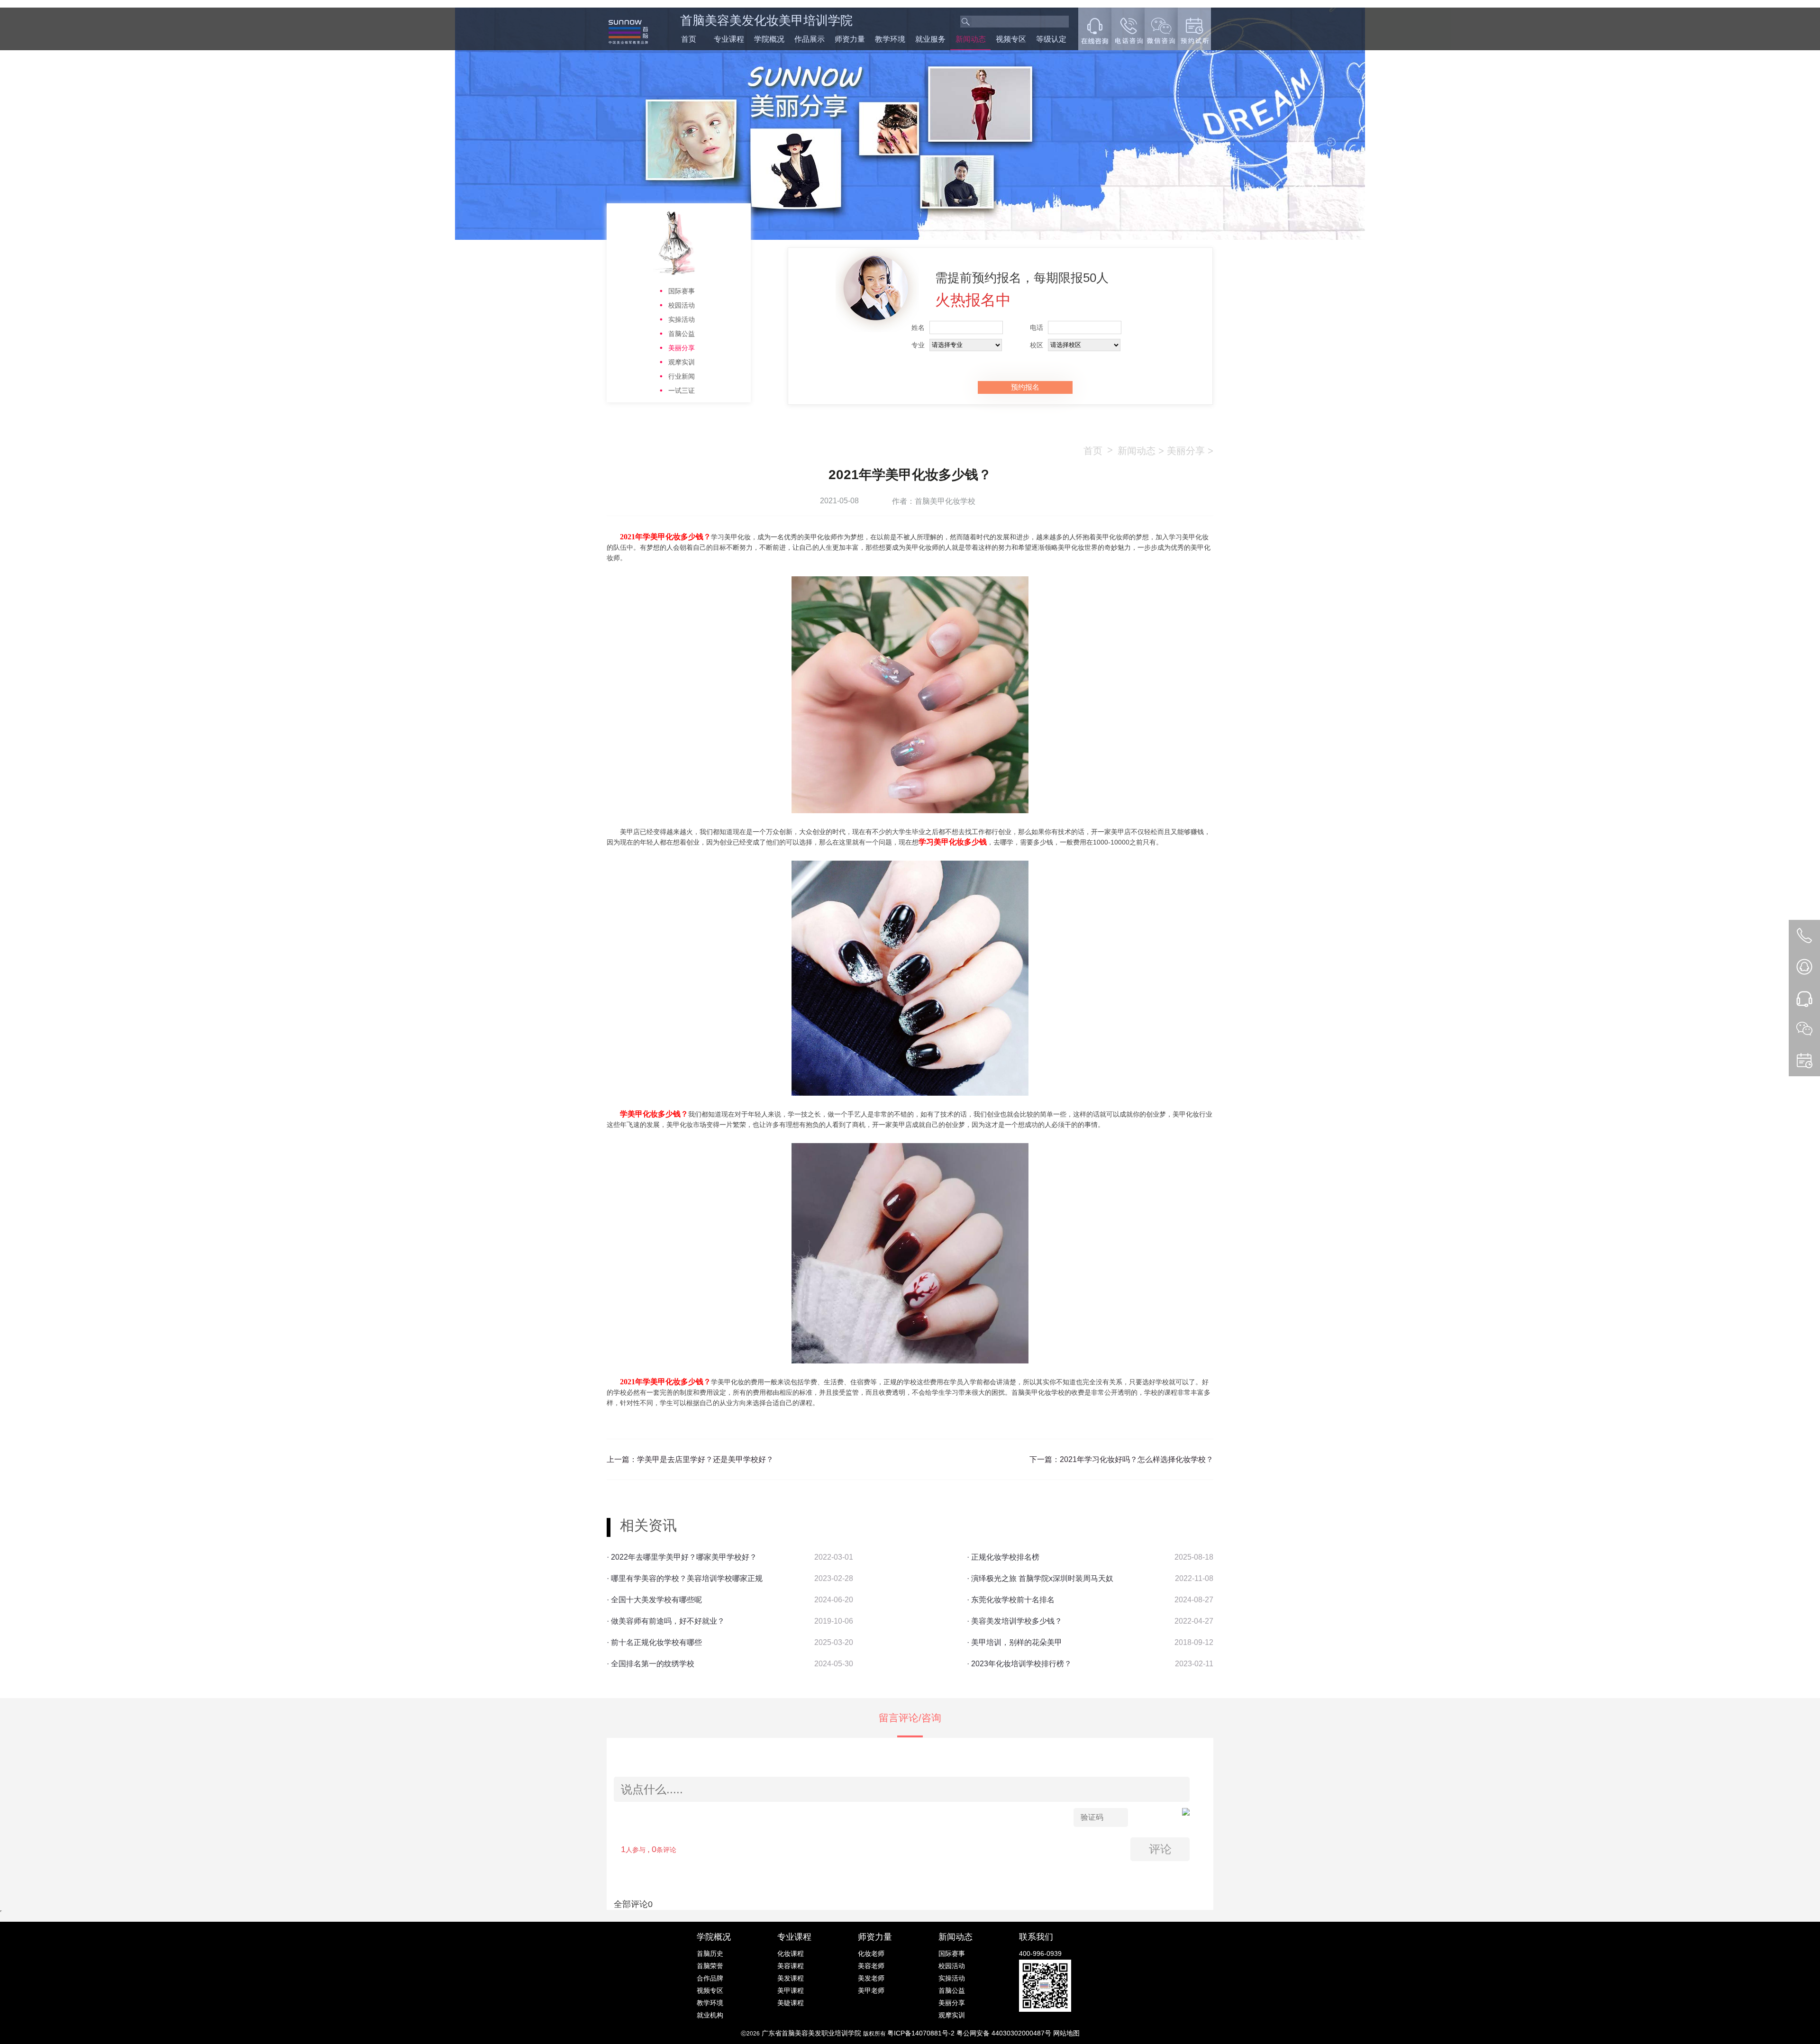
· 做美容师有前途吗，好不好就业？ (666, 1621)
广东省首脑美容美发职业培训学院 (811, 2033)
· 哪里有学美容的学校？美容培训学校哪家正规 (685, 1578)
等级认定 (1051, 39)
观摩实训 (682, 362)
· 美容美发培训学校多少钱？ (1015, 1621)
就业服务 (930, 39)
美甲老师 (871, 1990)
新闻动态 (971, 39)
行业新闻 (682, 376)
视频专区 (1011, 39)
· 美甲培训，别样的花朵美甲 (1015, 1642)
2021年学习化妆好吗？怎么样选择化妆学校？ (1137, 1459)
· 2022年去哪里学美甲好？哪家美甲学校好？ (682, 1557)
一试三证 (682, 391)
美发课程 (791, 1978)
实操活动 (682, 319)
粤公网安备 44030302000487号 (1005, 2033)
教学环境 (890, 39)
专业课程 (729, 39)
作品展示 (810, 39)
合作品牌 (710, 1978)
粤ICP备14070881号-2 (922, 2033)
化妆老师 (871, 1953)
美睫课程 (791, 2003)
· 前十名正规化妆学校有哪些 (654, 1642)
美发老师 (871, 1978)
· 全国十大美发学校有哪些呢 (654, 1600)
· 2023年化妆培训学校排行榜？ (1019, 1664)
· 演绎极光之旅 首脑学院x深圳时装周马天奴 (1040, 1578)
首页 (689, 39)
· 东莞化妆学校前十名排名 (1011, 1600)
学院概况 (769, 39)
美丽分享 (682, 348)
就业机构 (710, 2015)
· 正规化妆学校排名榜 (1003, 1557)
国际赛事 (682, 291)
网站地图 (1066, 2033)
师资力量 (850, 39)
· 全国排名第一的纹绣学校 (651, 1664)
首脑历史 (710, 1953)
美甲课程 (791, 1990)
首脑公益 (682, 334)
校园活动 (682, 305)
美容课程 (791, 1966)
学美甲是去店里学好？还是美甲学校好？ (705, 1459)
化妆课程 (791, 1953)
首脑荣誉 (710, 1966)
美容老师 (871, 1966)
